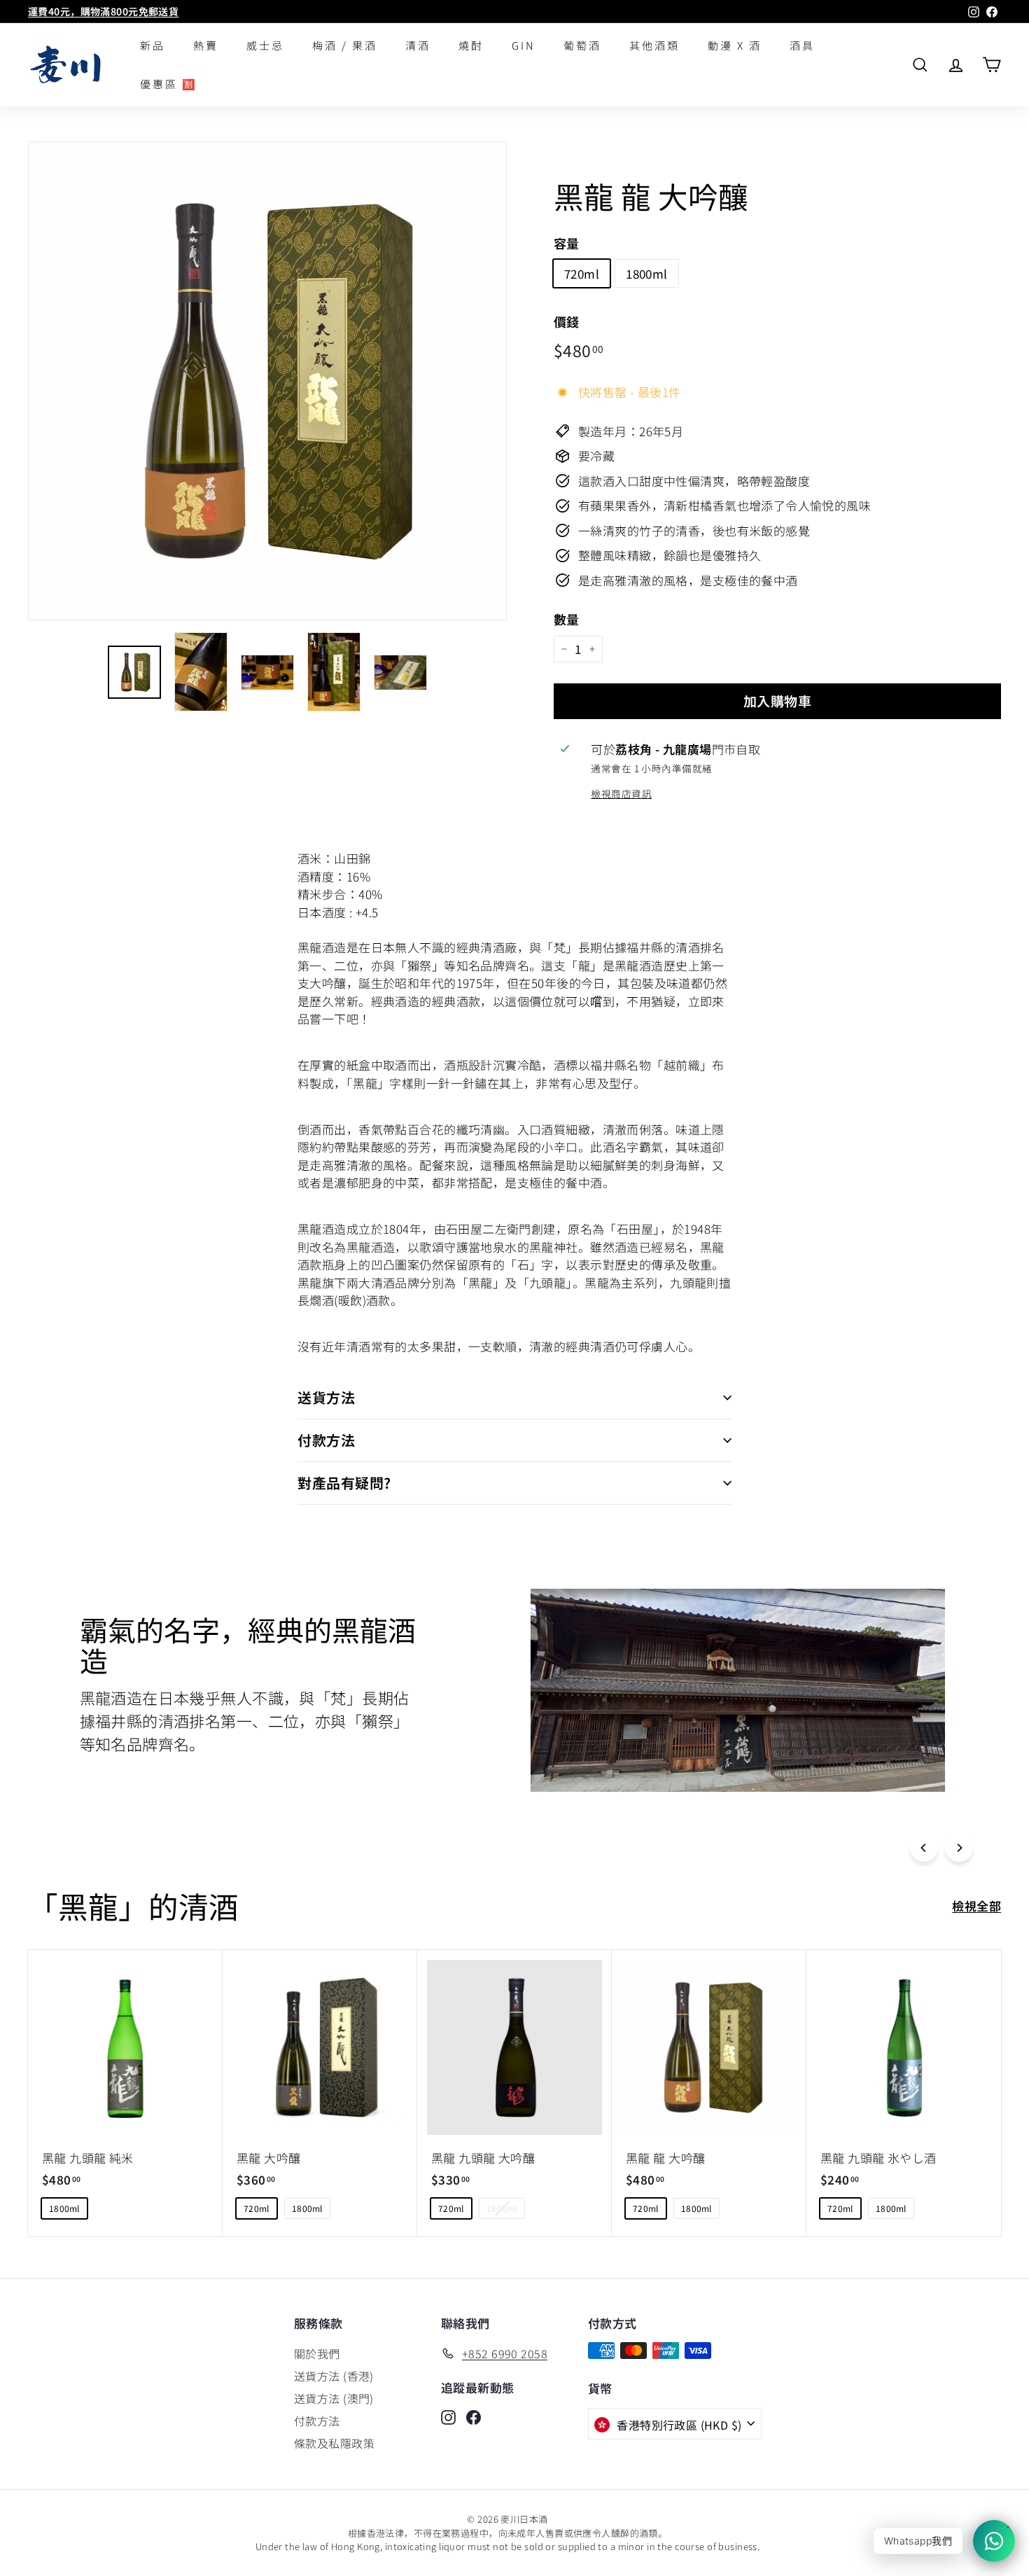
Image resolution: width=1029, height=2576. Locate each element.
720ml (582, 273)
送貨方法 (326, 1397)
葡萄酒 (582, 45)
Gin (524, 45)
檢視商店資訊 (621, 793)
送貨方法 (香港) (334, 2376)
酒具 (802, 45)
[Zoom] (267, 381)
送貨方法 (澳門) (334, 2398)
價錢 (567, 321)
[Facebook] (474, 2416)
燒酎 (471, 45)
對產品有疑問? (344, 1483)
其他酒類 (654, 45)
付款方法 (326, 1440)
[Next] (959, 1848)
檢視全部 (976, 1906)
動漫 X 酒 (735, 45)
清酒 (418, 45)
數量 (567, 619)
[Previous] (924, 1848)
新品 (153, 45)
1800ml (647, 273)
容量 (567, 243)
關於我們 (317, 2353)
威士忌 (265, 45)
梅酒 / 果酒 (345, 45)
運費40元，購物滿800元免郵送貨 (103, 11)
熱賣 (206, 45)
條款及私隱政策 (334, 2443)
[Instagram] (448, 2416)
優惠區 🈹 (169, 84)
